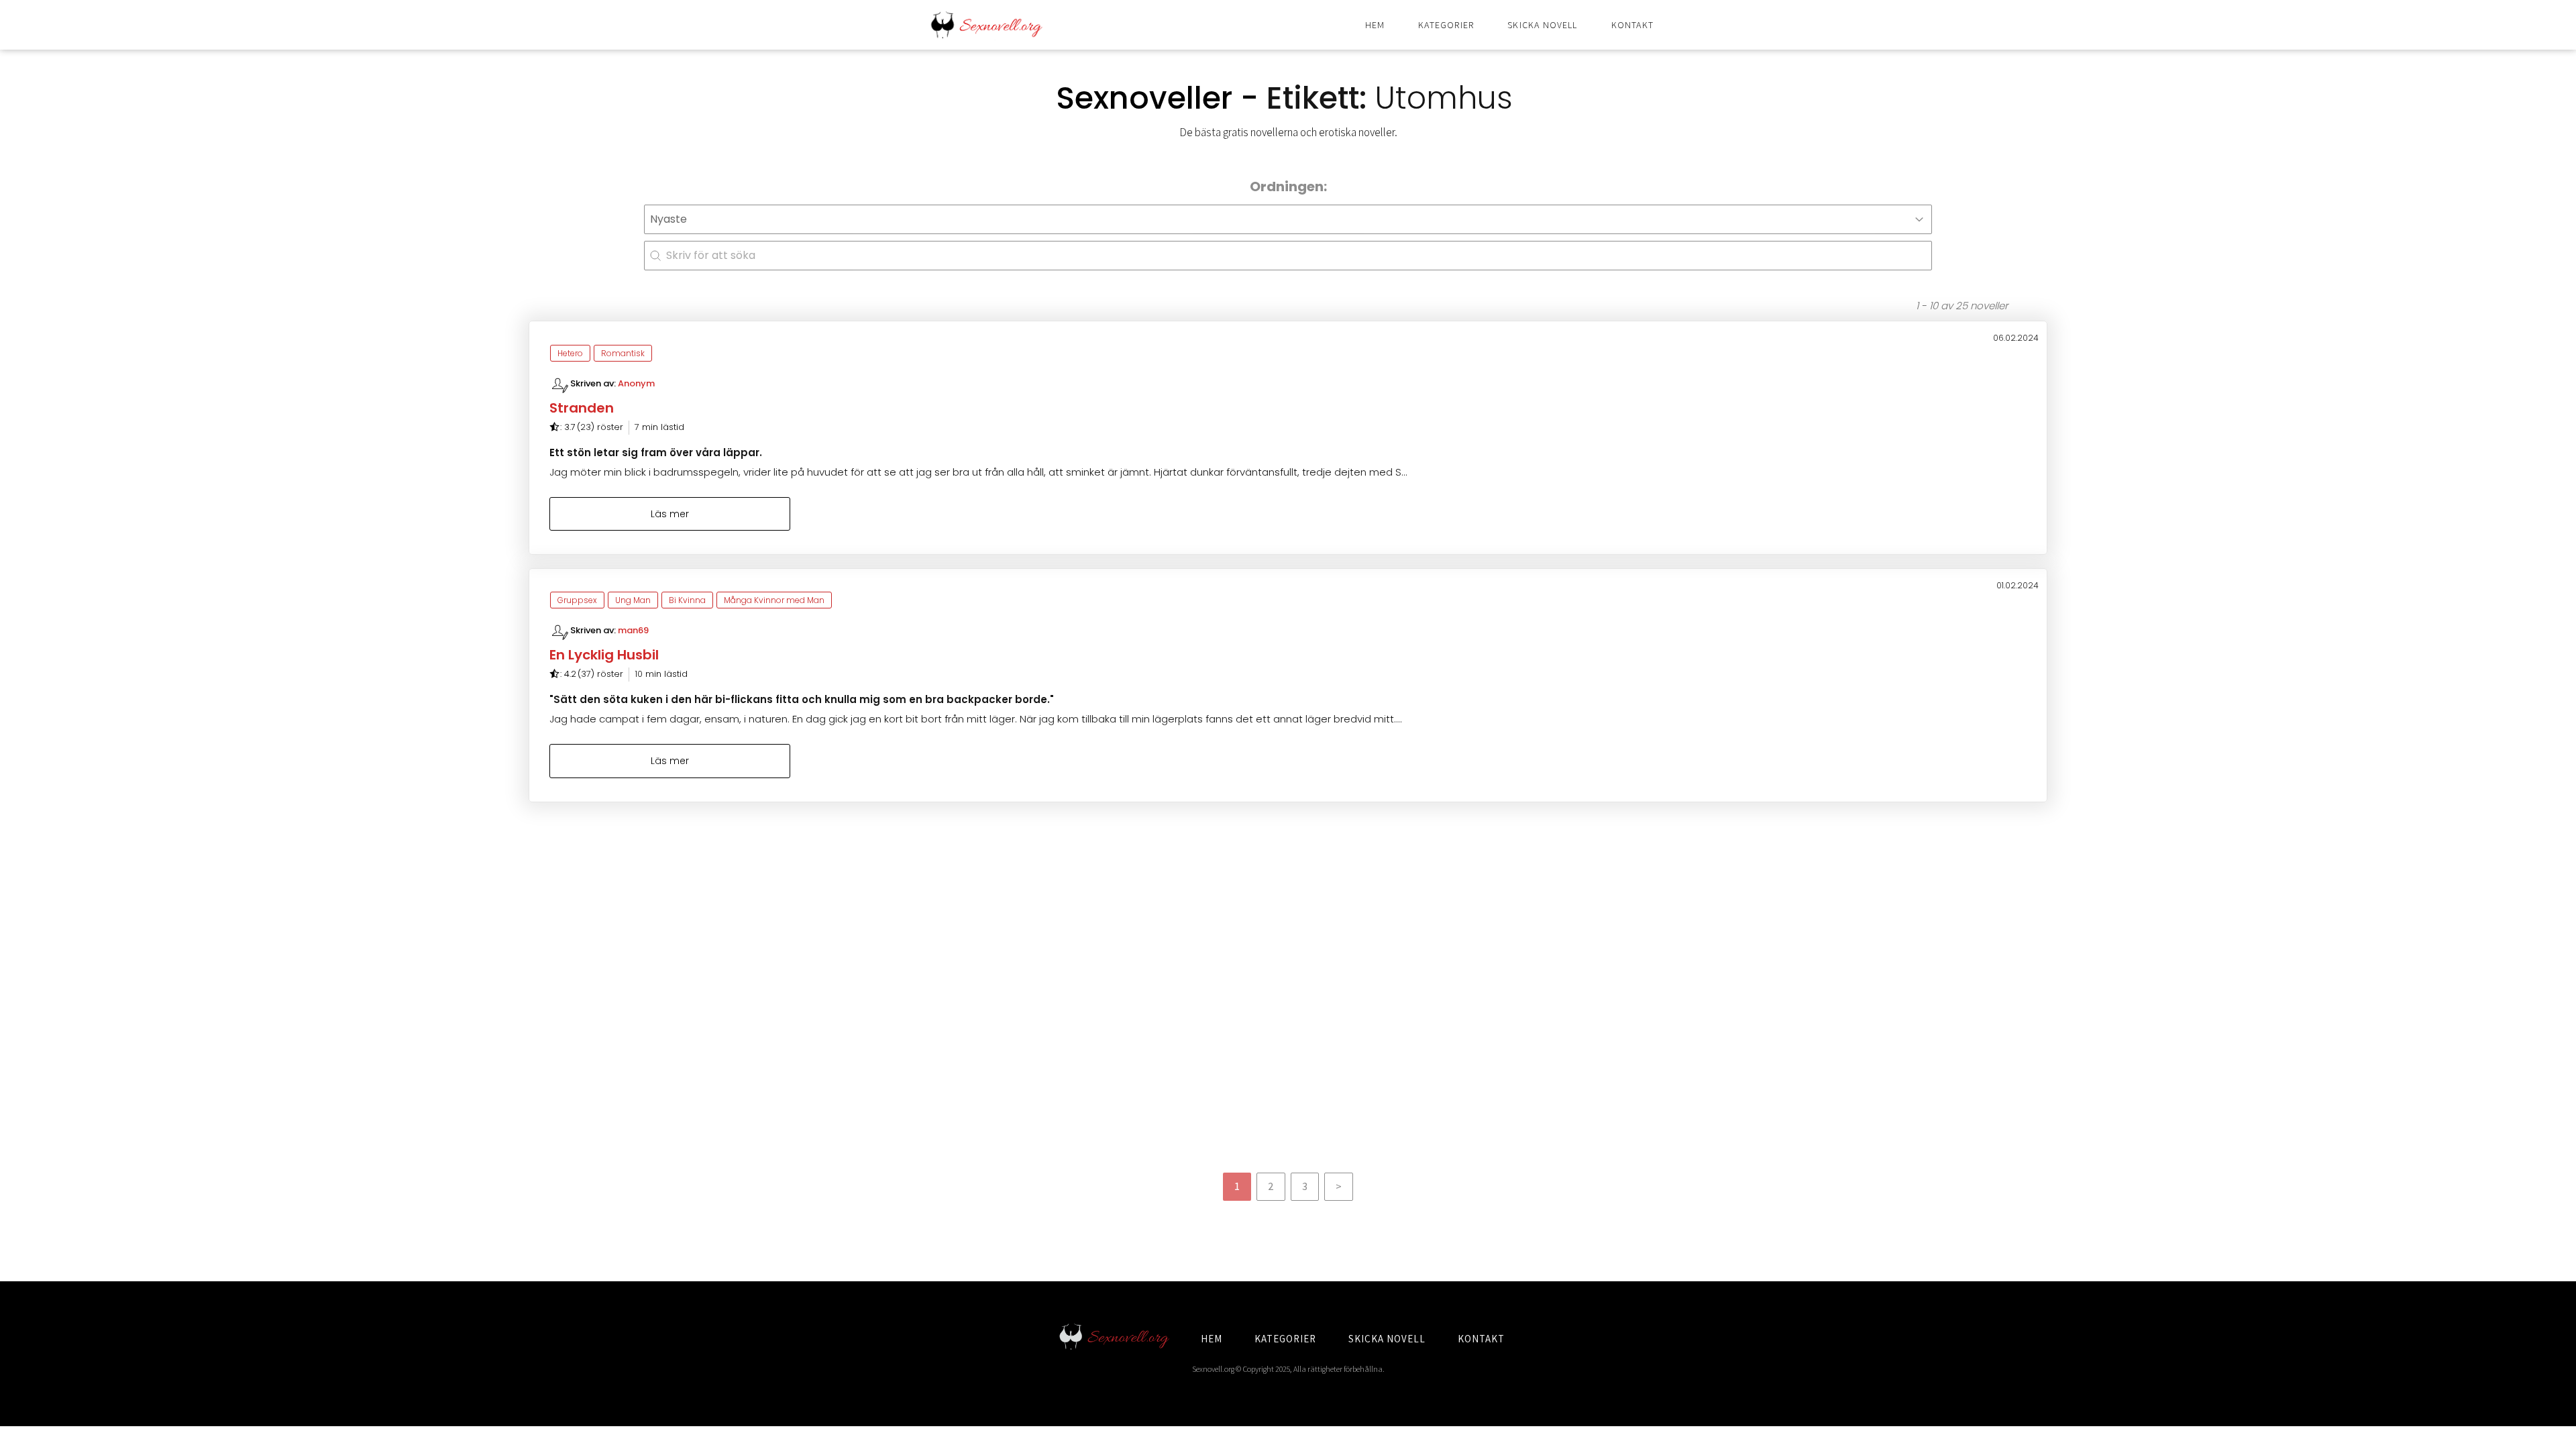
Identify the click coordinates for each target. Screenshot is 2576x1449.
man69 (633, 630)
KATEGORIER (1285, 1339)
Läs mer (670, 514)
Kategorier (1446, 25)
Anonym (636, 383)
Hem (1375, 25)
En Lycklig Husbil (604, 655)
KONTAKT (1481, 1339)
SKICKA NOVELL (1387, 1339)
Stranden (582, 408)
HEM (1212, 1339)
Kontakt (1632, 25)
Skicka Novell (1542, 25)
